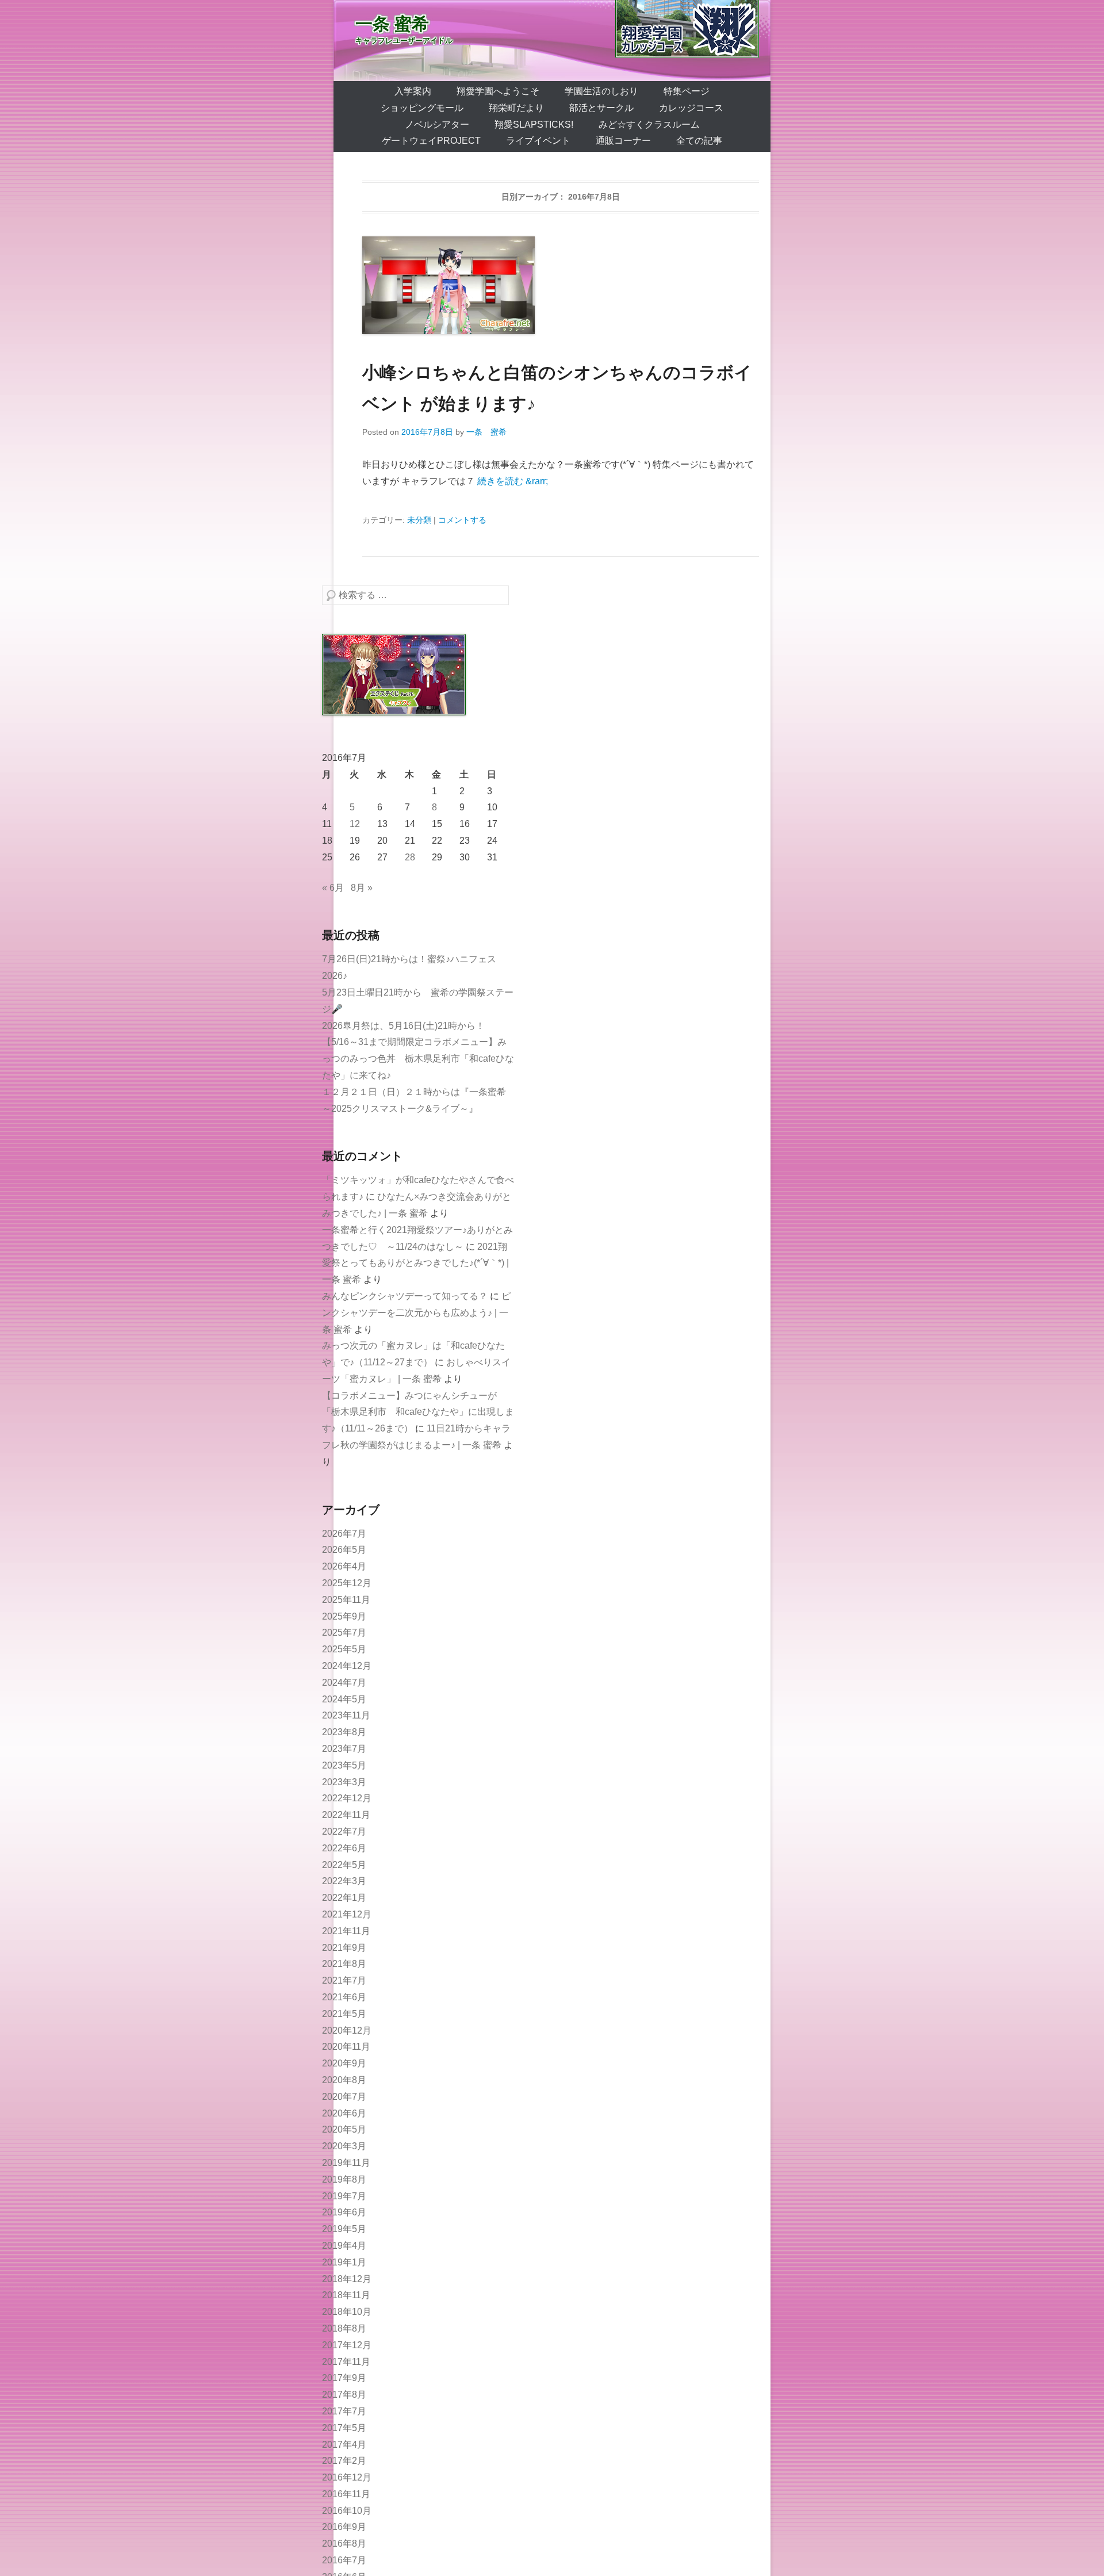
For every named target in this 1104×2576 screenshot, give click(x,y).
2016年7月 (344, 2560)
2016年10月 (347, 2511)
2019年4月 (344, 2246)
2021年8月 (344, 1964)
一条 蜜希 (392, 24)
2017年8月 (344, 2395)
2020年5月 (344, 2129)
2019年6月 (344, 2212)
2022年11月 (346, 1815)
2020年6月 (344, 2113)
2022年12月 (347, 1798)
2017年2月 (344, 2461)
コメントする (462, 520)
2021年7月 (344, 1980)
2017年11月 (346, 2362)
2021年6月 (344, 1997)
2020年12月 (347, 2030)
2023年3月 (344, 1782)
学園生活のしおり (601, 91)
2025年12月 (347, 1583)
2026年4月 (344, 1566)
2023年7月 (344, 1749)
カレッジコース (691, 108)
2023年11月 (346, 1715)
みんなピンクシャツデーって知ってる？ (405, 1296)
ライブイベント (538, 141)
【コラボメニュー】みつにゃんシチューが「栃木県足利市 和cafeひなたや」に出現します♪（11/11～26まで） (418, 1412)
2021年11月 (346, 1931)
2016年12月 (347, 2477)
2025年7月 (344, 1633)
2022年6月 (344, 1848)
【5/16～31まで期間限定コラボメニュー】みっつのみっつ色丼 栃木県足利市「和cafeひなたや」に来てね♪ (418, 1059)
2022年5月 (344, 1865)
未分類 (419, 520)
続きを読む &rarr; (513, 481)
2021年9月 (344, 1948)
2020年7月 (344, 2097)
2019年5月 (344, 2229)
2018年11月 (346, 2295)
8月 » (362, 888)
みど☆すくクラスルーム (649, 125)
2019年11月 (346, 2163)
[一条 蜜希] (552, 41)
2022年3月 (344, 1881)
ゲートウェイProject (431, 141)
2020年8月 (344, 2080)
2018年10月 (347, 2312)
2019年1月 (344, 2262)
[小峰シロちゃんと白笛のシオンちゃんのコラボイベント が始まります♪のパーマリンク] (561, 285)
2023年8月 (344, 1732)
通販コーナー (623, 141)
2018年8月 (344, 2328)
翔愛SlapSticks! (534, 125)
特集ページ (687, 91)
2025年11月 (346, 1600)
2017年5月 (344, 2428)
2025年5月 (344, 1649)
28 (410, 857)
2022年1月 (344, 1898)
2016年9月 (344, 2527)
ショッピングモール (422, 108)
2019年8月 (344, 2179)
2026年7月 (344, 1534)
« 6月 (333, 888)
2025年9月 (344, 1616)
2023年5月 (344, 1765)
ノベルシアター (437, 125)
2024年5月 (344, 1699)
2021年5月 (344, 2014)
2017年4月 (344, 2445)
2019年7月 (344, 2196)
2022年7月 (344, 1831)
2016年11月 (346, 2494)
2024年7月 (344, 1683)
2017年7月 (344, 2411)
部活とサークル (601, 108)
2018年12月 (347, 2279)
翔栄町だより (516, 108)
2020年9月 (344, 2063)
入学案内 (413, 91)
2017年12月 (347, 2345)
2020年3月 (344, 2146)
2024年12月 (347, 1666)
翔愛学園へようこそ (498, 91)
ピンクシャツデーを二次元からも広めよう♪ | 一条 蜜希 (416, 1313)
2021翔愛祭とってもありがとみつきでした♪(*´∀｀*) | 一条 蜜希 (415, 1263)
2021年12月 (347, 1914)
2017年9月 (344, 2378)
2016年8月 (344, 2544)
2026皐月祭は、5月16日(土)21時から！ (403, 1026)
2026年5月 (344, 1550)
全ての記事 (699, 141)
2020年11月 (346, 2047)
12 (355, 824)
